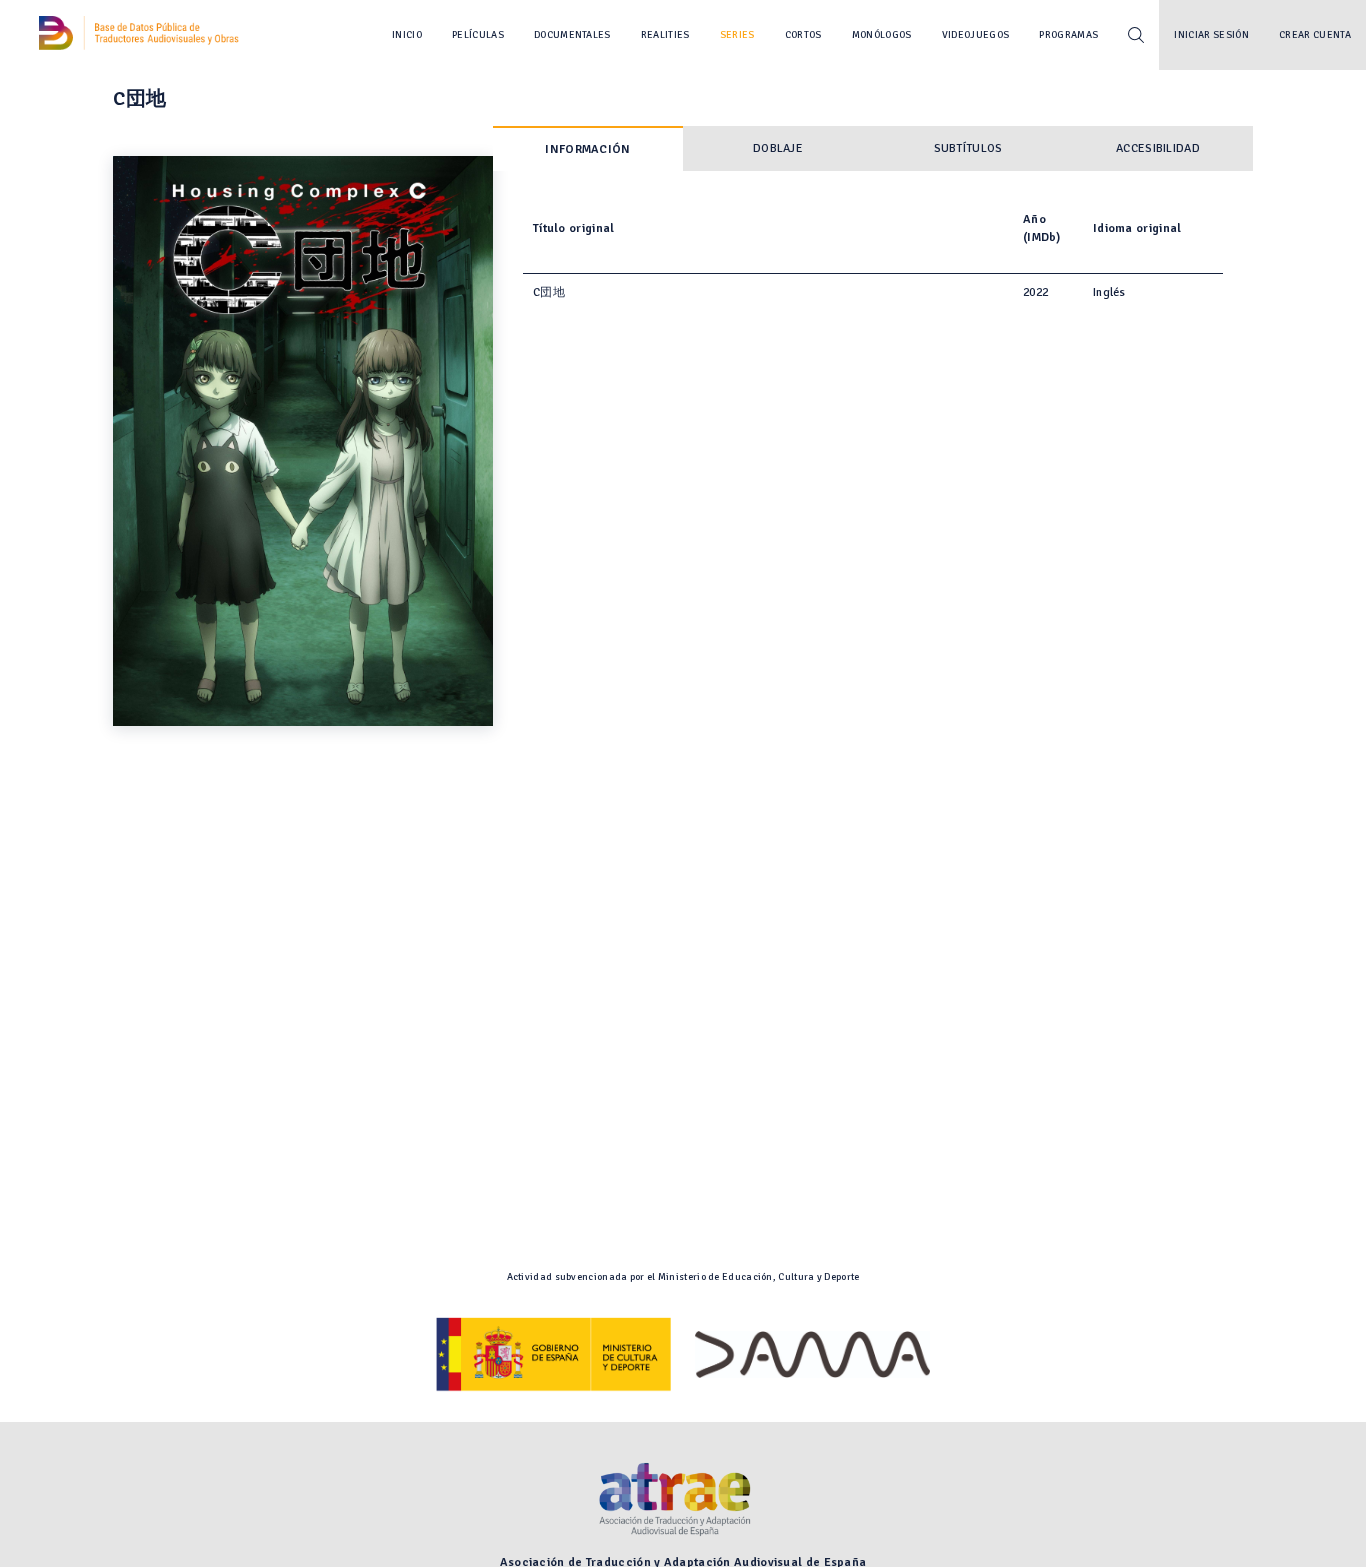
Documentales (572, 35)
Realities (665, 35)
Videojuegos (976, 35)
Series (737, 35)
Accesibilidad (1158, 148)
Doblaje (778, 148)
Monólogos (882, 35)
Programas (1068, 35)
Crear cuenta (1315, 35)
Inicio (407, 35)
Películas (478, 35)
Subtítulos (968, 148)
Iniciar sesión (1211, 35)
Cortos (803, 35)
